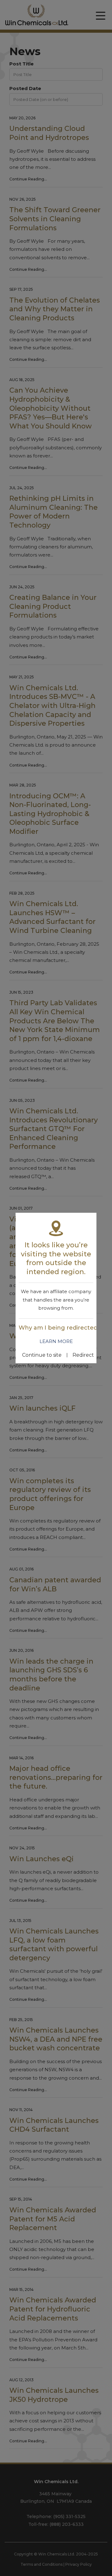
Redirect (83, 1355)
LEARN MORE (56, 1341)
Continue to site (42, 1355)
